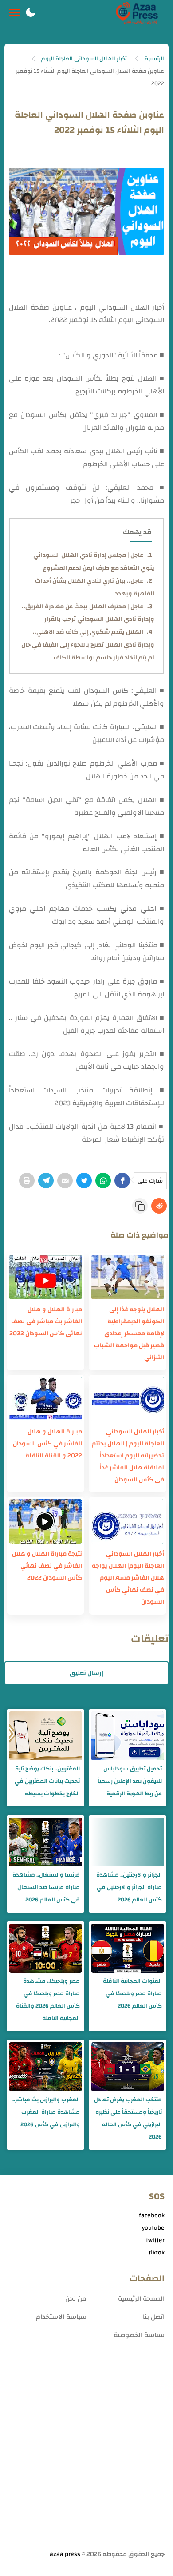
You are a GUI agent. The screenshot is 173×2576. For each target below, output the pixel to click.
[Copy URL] (140, 1206)
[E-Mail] (65, 1181)
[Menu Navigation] (14, 13)
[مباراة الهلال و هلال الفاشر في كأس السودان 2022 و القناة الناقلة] (45, 1399)
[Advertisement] (86, 2455)
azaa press (65, 2554)
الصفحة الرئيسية (141, 2299)
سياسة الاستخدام (61, 2317)
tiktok (157, 2253)
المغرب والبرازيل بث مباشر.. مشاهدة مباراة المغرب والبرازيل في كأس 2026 (46, 2112)
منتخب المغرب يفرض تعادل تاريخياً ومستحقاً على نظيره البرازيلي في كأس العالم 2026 (128, 2118)
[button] (31, 13)
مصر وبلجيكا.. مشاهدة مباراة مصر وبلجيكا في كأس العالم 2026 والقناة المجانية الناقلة (48, 2000)
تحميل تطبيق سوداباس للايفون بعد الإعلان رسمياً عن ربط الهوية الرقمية (130, 1781)
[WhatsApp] (103, 1181)
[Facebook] (122, 1181)
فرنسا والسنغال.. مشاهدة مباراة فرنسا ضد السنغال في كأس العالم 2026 (46, 1887)
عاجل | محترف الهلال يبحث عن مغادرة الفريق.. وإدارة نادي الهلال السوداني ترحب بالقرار (88, 613)
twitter (155, 2240)
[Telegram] (46, 1181)
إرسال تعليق (86, 1673)
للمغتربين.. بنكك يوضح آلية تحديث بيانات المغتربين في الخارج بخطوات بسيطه (47, 1781)
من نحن (76, 2299)
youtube (153, 2228)
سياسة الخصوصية (139, 2335)
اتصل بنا (154, 2317)
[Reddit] (159, 1206)
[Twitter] (84, 1181)
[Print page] (27, 1181)
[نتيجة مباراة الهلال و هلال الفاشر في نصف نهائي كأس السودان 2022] (45, 1521)
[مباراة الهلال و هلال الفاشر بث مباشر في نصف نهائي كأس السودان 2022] (45, 1277)
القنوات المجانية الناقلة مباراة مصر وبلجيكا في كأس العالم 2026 (132, 1993)
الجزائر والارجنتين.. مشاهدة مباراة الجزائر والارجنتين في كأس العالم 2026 (129, 1887)
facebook (152, 2215)
